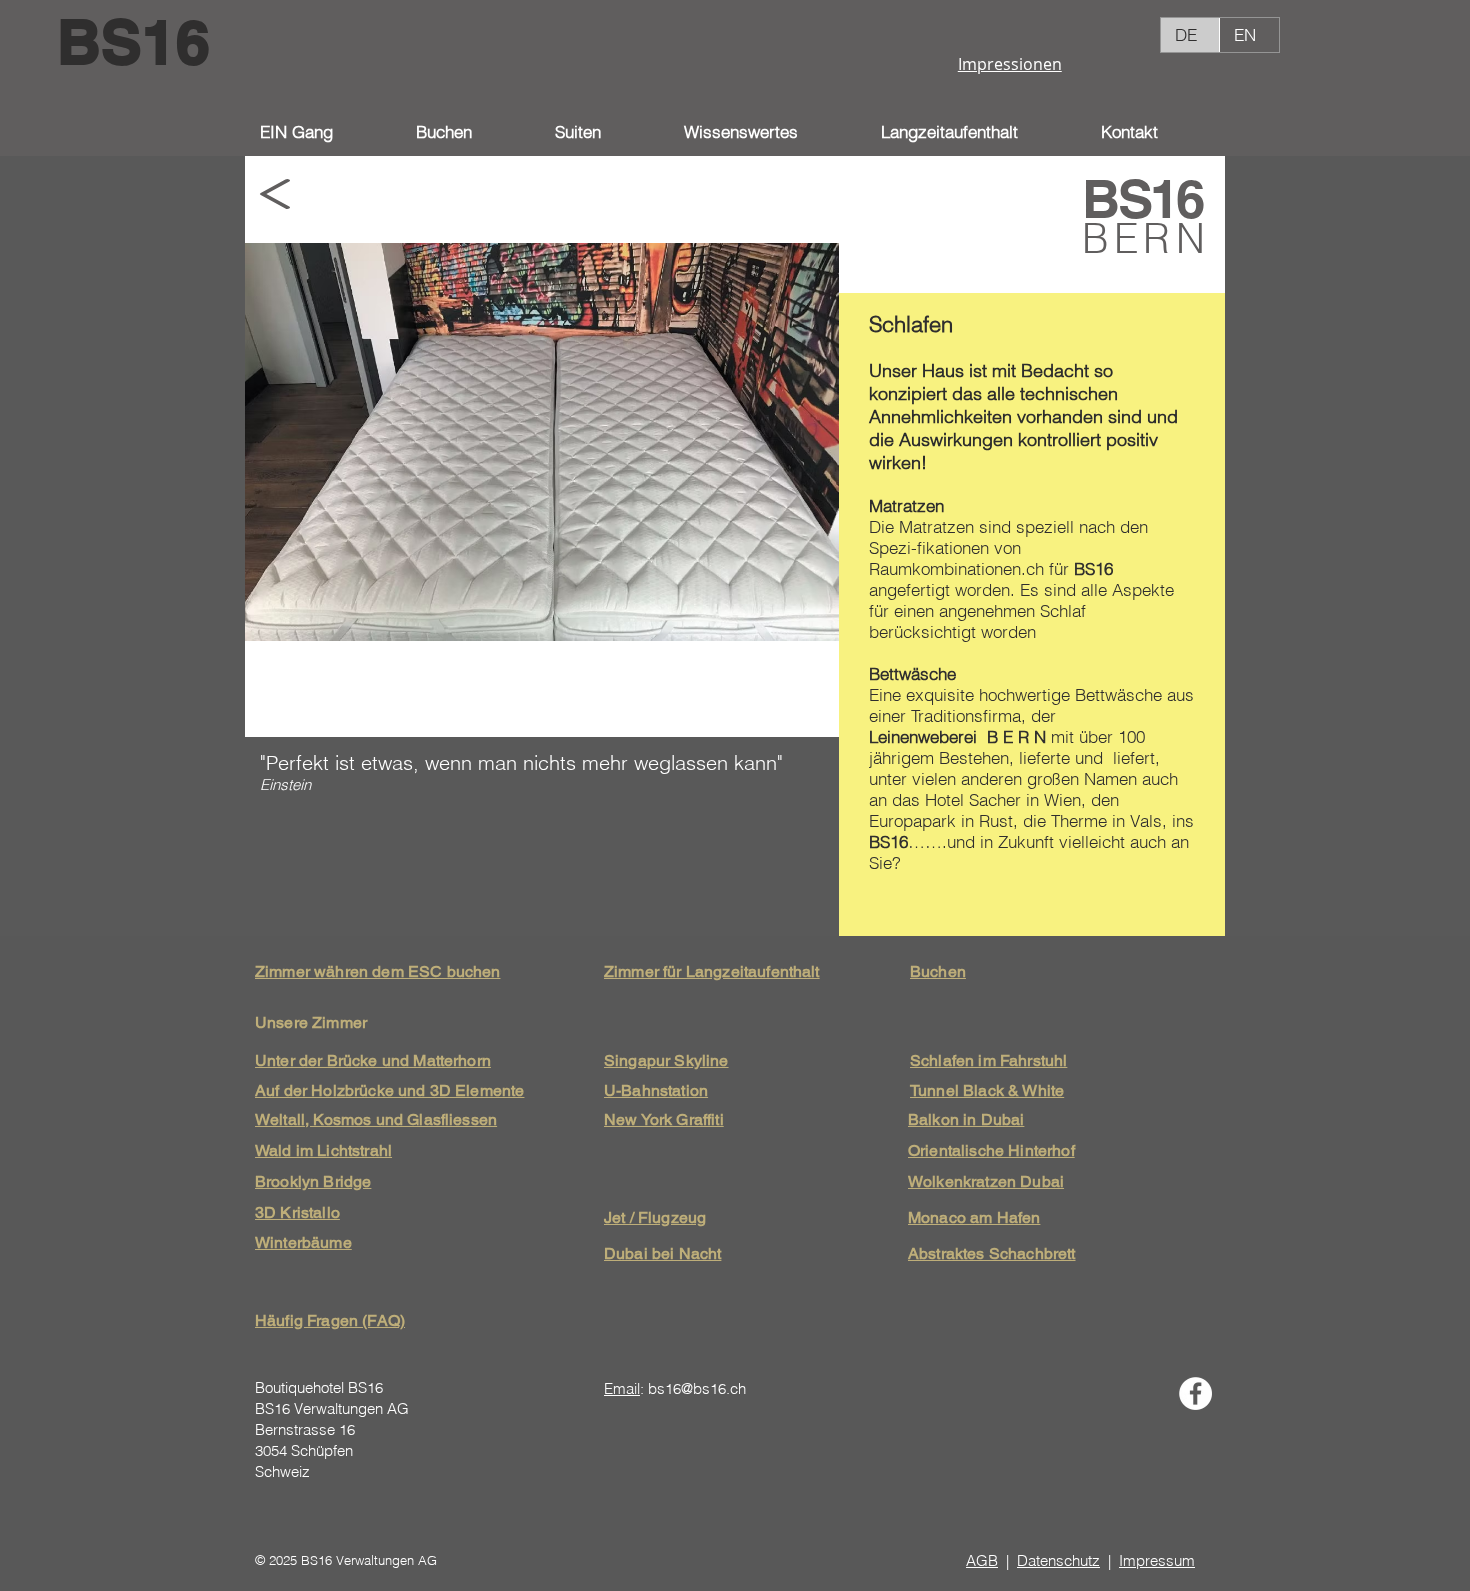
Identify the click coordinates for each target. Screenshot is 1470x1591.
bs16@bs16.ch (697, 1388)
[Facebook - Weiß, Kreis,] (1195, 1393)
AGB (982, 1560)
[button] (767, 132)
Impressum (1157, 1560)
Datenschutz (1058, 1560)
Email (622, 1388)
